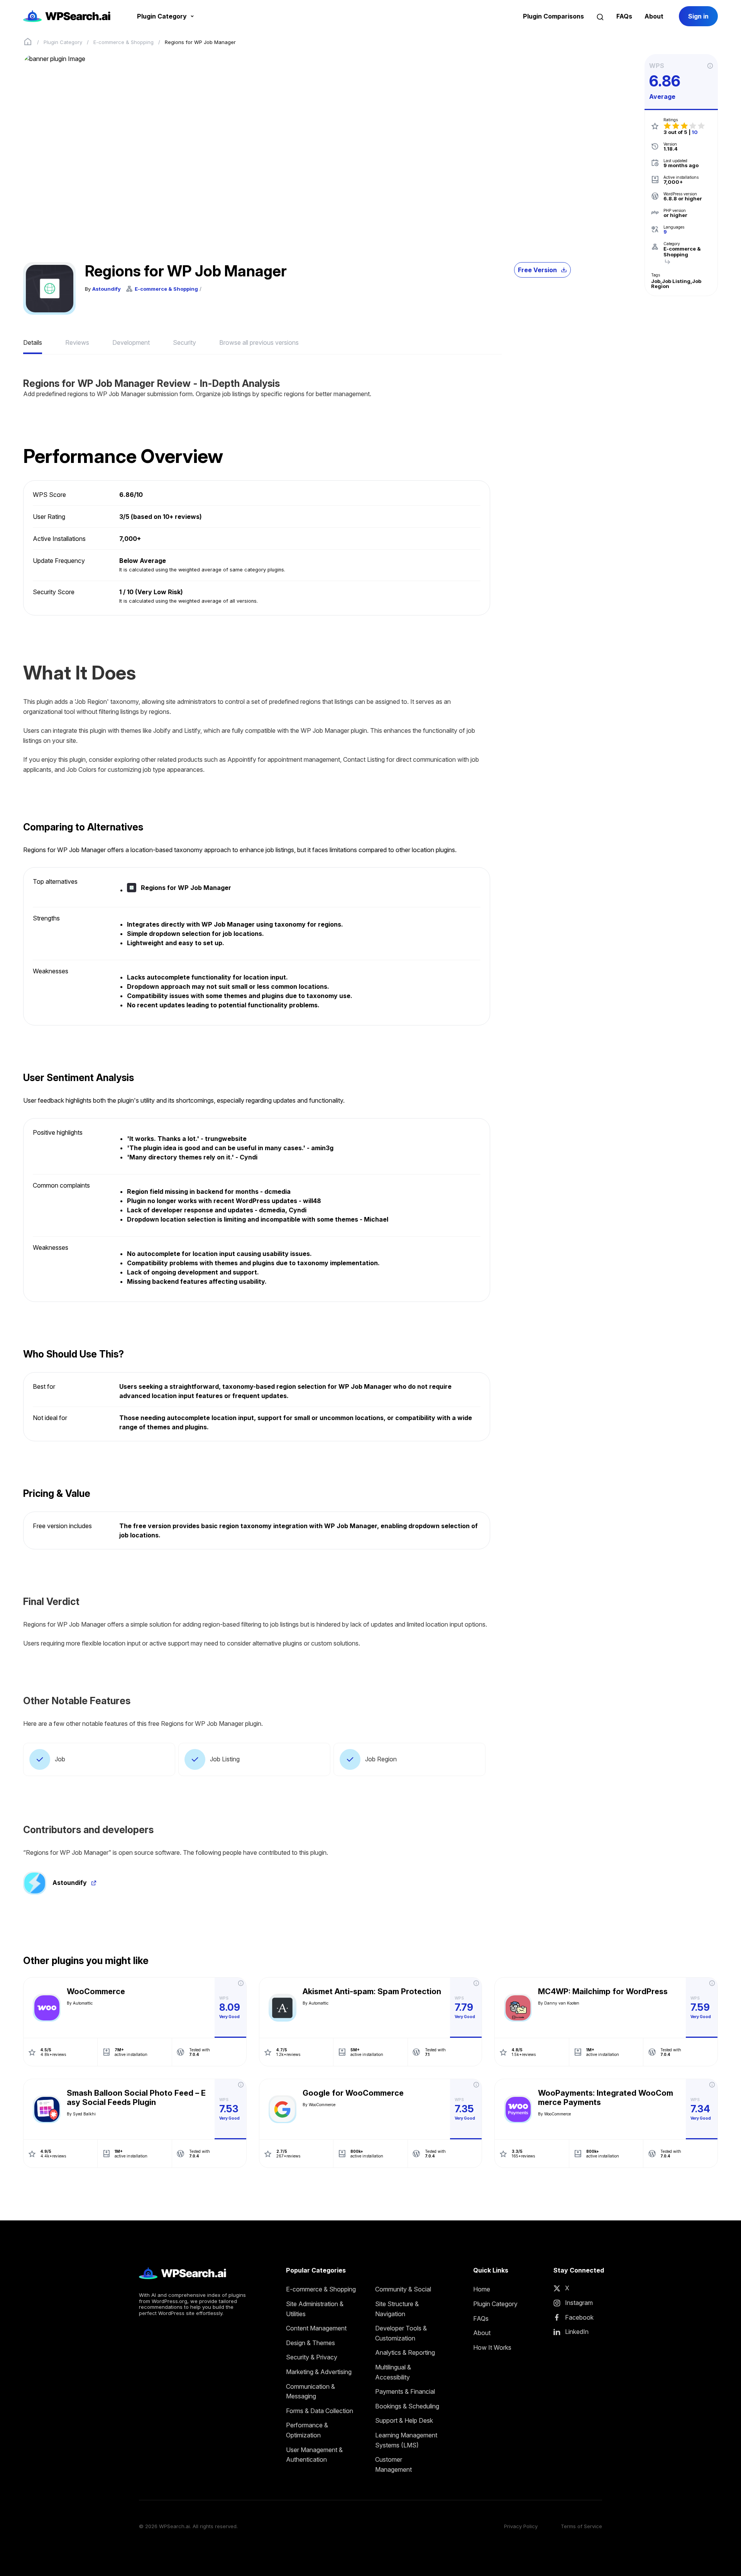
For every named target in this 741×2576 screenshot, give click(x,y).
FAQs (624, 16)
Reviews (77, 342)
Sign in (698, 16)
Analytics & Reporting (405, 2352)
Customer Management (393, 2464)
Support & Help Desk (404, 2420)
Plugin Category (63, 42)
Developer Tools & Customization (401, 2333)
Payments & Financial (405, 2391)
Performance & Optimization (307, 2430)
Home (482, 2289)
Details (33, 342)
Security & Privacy (312, 2357)
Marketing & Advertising (319, 2372)
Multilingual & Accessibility (393, 2372)
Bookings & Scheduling (407, 2406)
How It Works (492, 2347)
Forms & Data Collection (320, 2411)
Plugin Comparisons (553, 16)
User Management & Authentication (314, 2455)
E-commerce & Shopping (123, 42)
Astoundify (107, 289)
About (654, 16)
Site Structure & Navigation (397, 2309)
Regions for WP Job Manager (186, 888)
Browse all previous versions (259, 342)
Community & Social (403, 2289)
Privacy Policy (521, 2526)
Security (184, 342)
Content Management (316, 2328)
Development (131, 342)
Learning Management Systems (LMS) (406, 2440)
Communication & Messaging (310, 2391)
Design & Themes (310, 2343)
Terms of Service (581, 2526)
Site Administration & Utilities (315, 2309)
